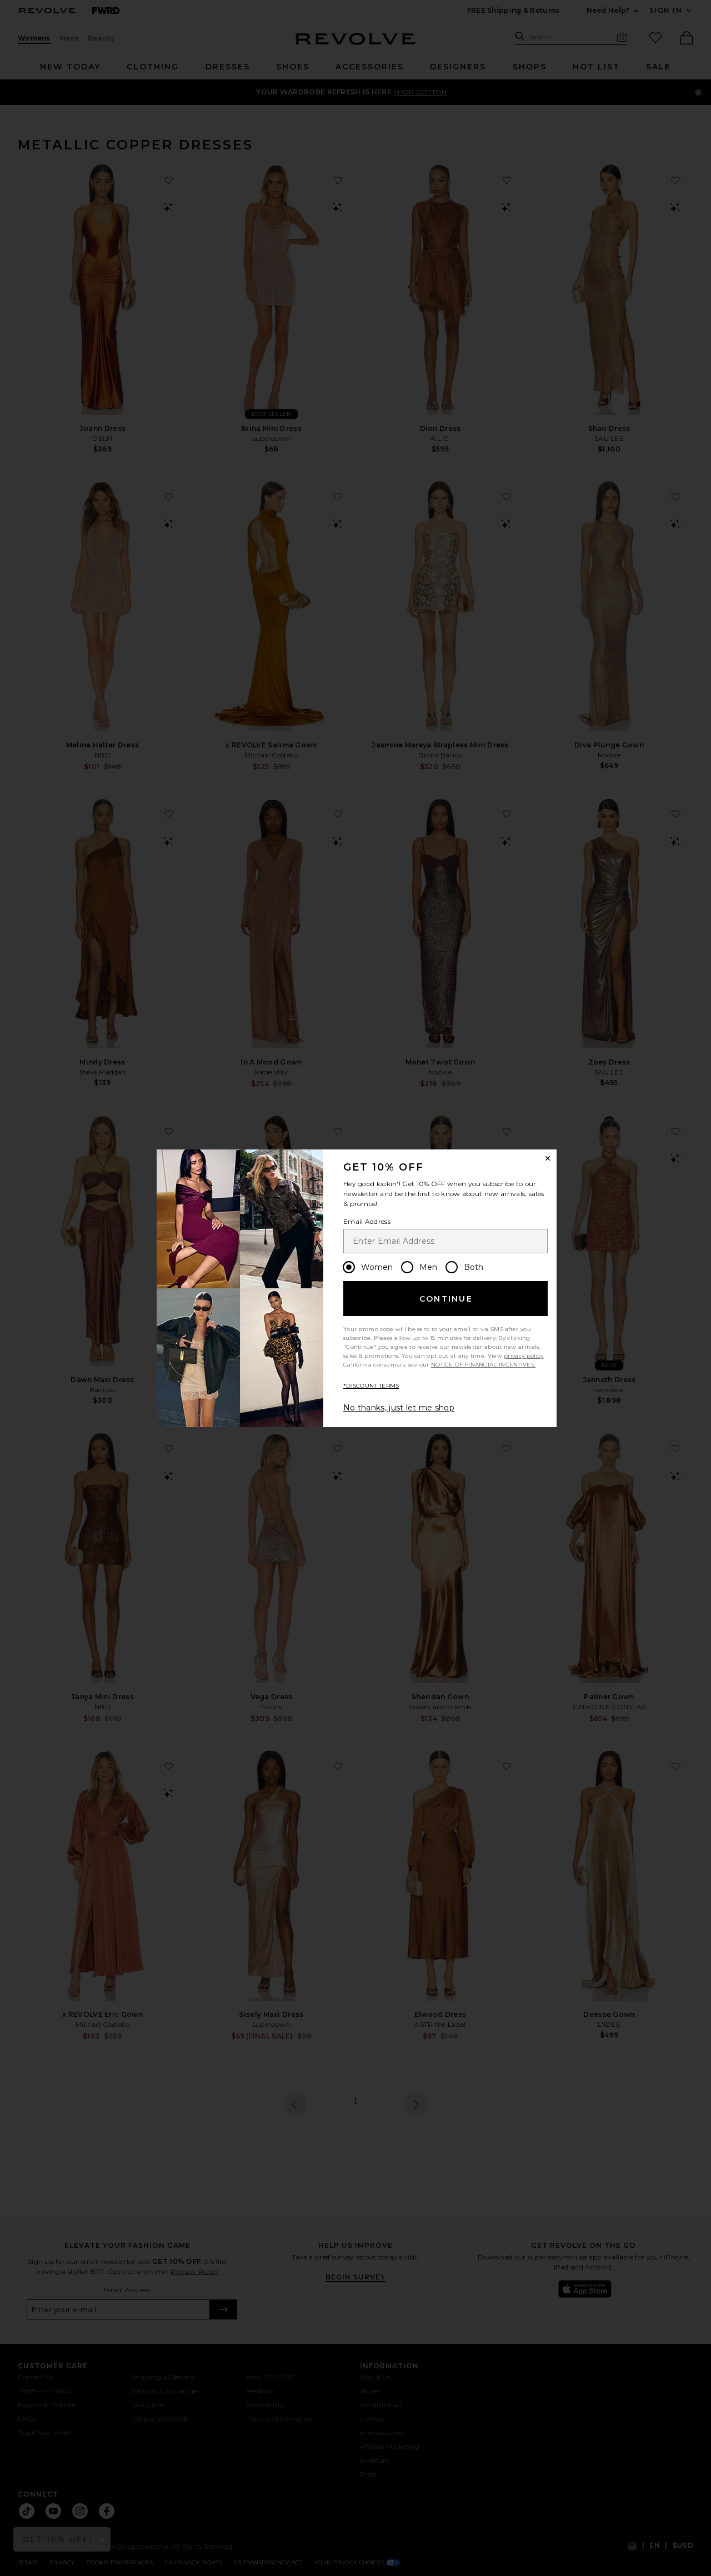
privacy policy (524, 1356)
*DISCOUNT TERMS (371, 1386)
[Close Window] (548, 1158)
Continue (446, 1299)
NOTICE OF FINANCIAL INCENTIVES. (483, 1365)
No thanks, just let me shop (399, 1408)
